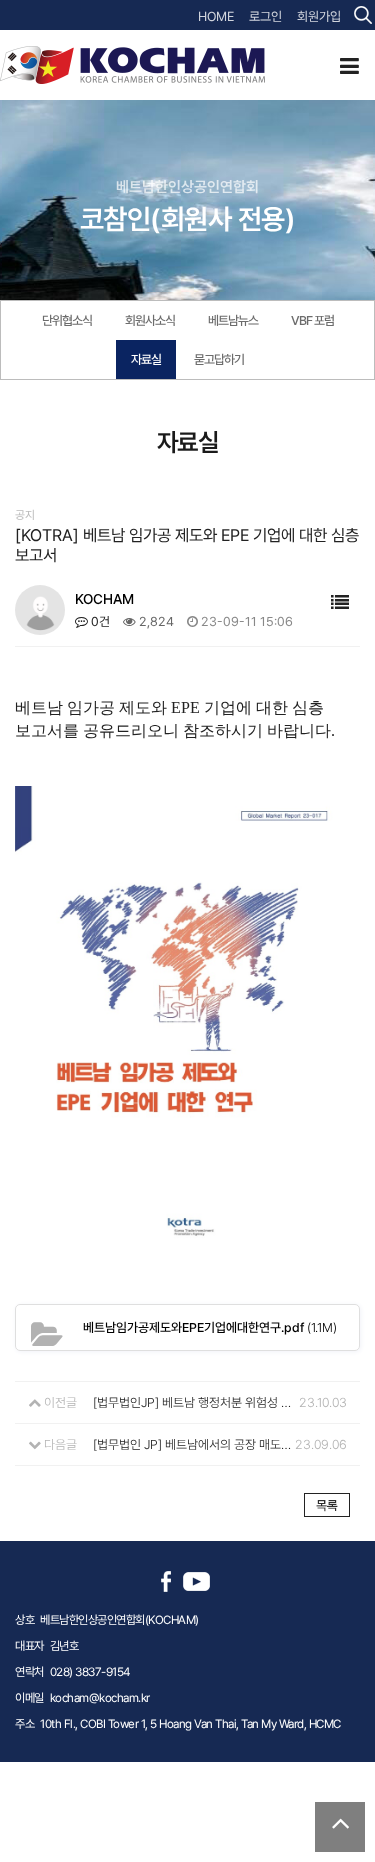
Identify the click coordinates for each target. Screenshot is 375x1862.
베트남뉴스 (233, 320)
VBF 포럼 (312, 320)
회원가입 (319, 16)
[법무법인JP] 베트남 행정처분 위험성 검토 (192, 1402)
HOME (216, 16)
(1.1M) (210, 1327)
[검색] (363, 15)
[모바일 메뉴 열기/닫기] (349, 66)
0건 (99, 621)
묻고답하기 (219, 359)
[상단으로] (340, 1827)
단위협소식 (67, 320)
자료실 (146, 359)
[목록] (340, 602)
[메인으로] (132, 64)
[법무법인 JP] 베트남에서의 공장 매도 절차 (192, 1444)
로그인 (265, 16)
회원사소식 (150, 320)
